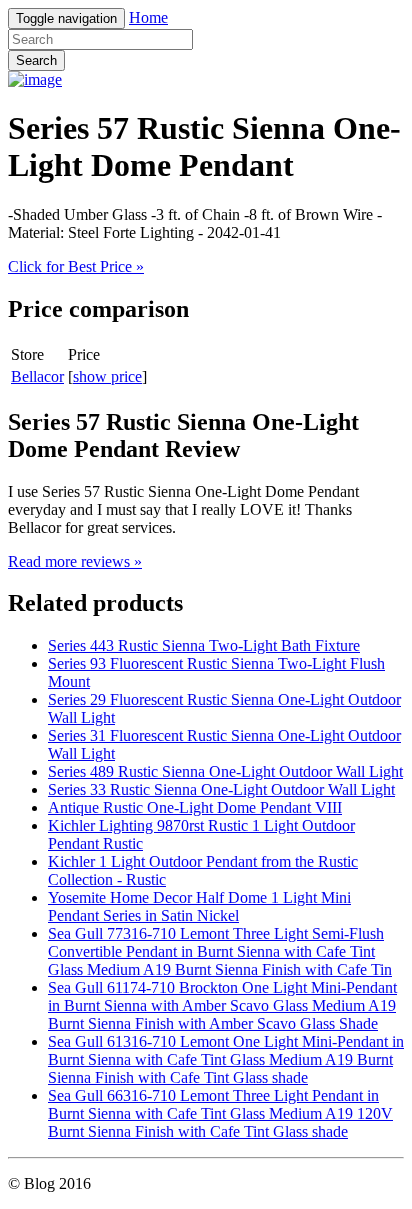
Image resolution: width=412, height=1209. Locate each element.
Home (148, 17)
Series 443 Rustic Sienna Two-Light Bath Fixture (204, 645)
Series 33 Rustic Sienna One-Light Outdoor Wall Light (221, 789)
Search (36, 60)
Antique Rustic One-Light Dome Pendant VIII (195, 807)
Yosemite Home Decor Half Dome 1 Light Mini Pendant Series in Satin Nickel (199, 906)
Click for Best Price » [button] (76, 266)
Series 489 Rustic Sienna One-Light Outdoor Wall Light (225, 771)
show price (107, 376)
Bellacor (37, 376)
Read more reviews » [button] (75, 561)
